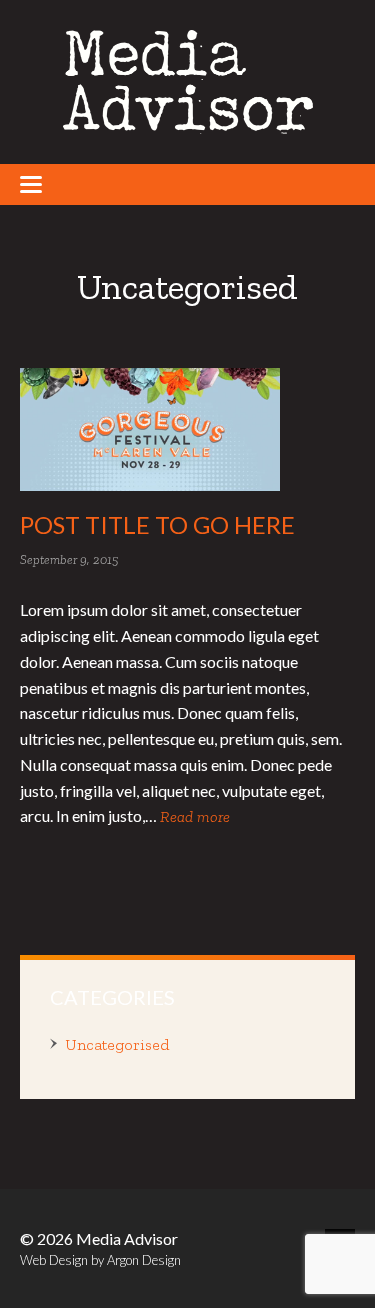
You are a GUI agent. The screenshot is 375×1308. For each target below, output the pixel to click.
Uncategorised (117, 1044)
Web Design (54, 1260)
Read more (195, 816)
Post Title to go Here (157, 524)
